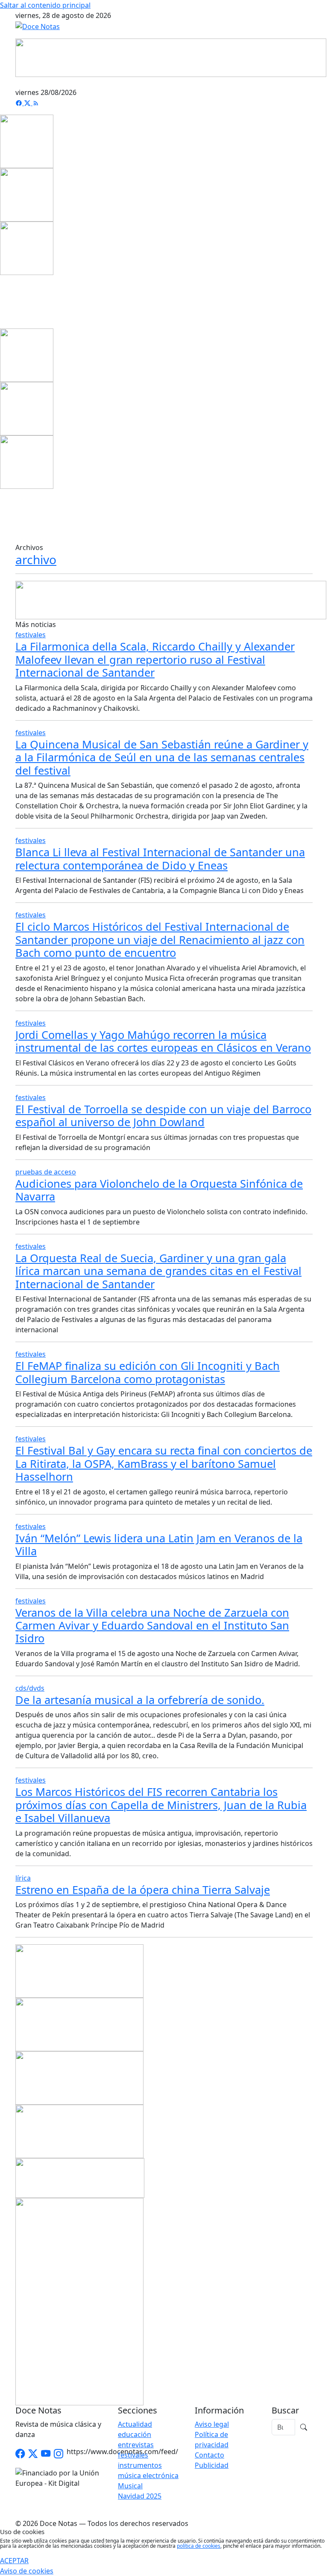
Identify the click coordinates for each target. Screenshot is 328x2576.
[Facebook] (20, 103)
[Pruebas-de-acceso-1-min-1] (79, 2301)
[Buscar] (304, 2427)
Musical (130, 2486)
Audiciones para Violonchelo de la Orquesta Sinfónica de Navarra (159, 1190)
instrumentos (140, 2465)
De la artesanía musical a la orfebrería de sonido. (140, 1700)
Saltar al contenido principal (45, 5)
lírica (23, 1878)
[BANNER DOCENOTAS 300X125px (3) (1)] (79, 2131)
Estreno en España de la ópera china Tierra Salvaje (143, 1890)
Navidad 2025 (140, 2496)
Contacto (209, 2455)
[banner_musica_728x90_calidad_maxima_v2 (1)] (171, 57)
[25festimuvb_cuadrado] (27, 141)
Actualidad (135, 2424)
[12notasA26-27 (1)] (79, 1970)
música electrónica (148, 2475)
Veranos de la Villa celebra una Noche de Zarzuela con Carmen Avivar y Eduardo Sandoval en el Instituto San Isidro (152, 1625)
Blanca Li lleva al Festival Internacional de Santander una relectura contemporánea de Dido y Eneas (160, 858)
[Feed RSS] (36, 103)
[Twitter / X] (33, 2454)
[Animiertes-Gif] (27, 194)
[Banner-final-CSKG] (3, 301)
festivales (31, 635)
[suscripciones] (80, 2177)
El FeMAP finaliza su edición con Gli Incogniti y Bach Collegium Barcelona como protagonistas (148, 1372)
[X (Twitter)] (28, 103)
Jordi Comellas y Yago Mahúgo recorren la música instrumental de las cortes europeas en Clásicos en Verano (163, 1041)
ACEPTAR (14, 2561)
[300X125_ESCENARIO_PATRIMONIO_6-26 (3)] (79, 2077)
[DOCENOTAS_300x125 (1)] (79, 2024)
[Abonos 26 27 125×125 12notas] (27, 248)
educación (135, 2434)
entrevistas (136, 2445)
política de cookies (199, 2546)
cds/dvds (30, 1688)
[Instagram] (59, 2454)
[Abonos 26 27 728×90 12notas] (171, 600)
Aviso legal (212, 2424)
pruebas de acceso (46, 1172)
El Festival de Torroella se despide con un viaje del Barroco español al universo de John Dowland (163, 1115)
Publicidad (212, 2465)
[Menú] (307, 82)
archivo (36, 559)
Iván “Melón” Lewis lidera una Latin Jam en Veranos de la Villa (159, 1544)
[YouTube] (46, 2454)
